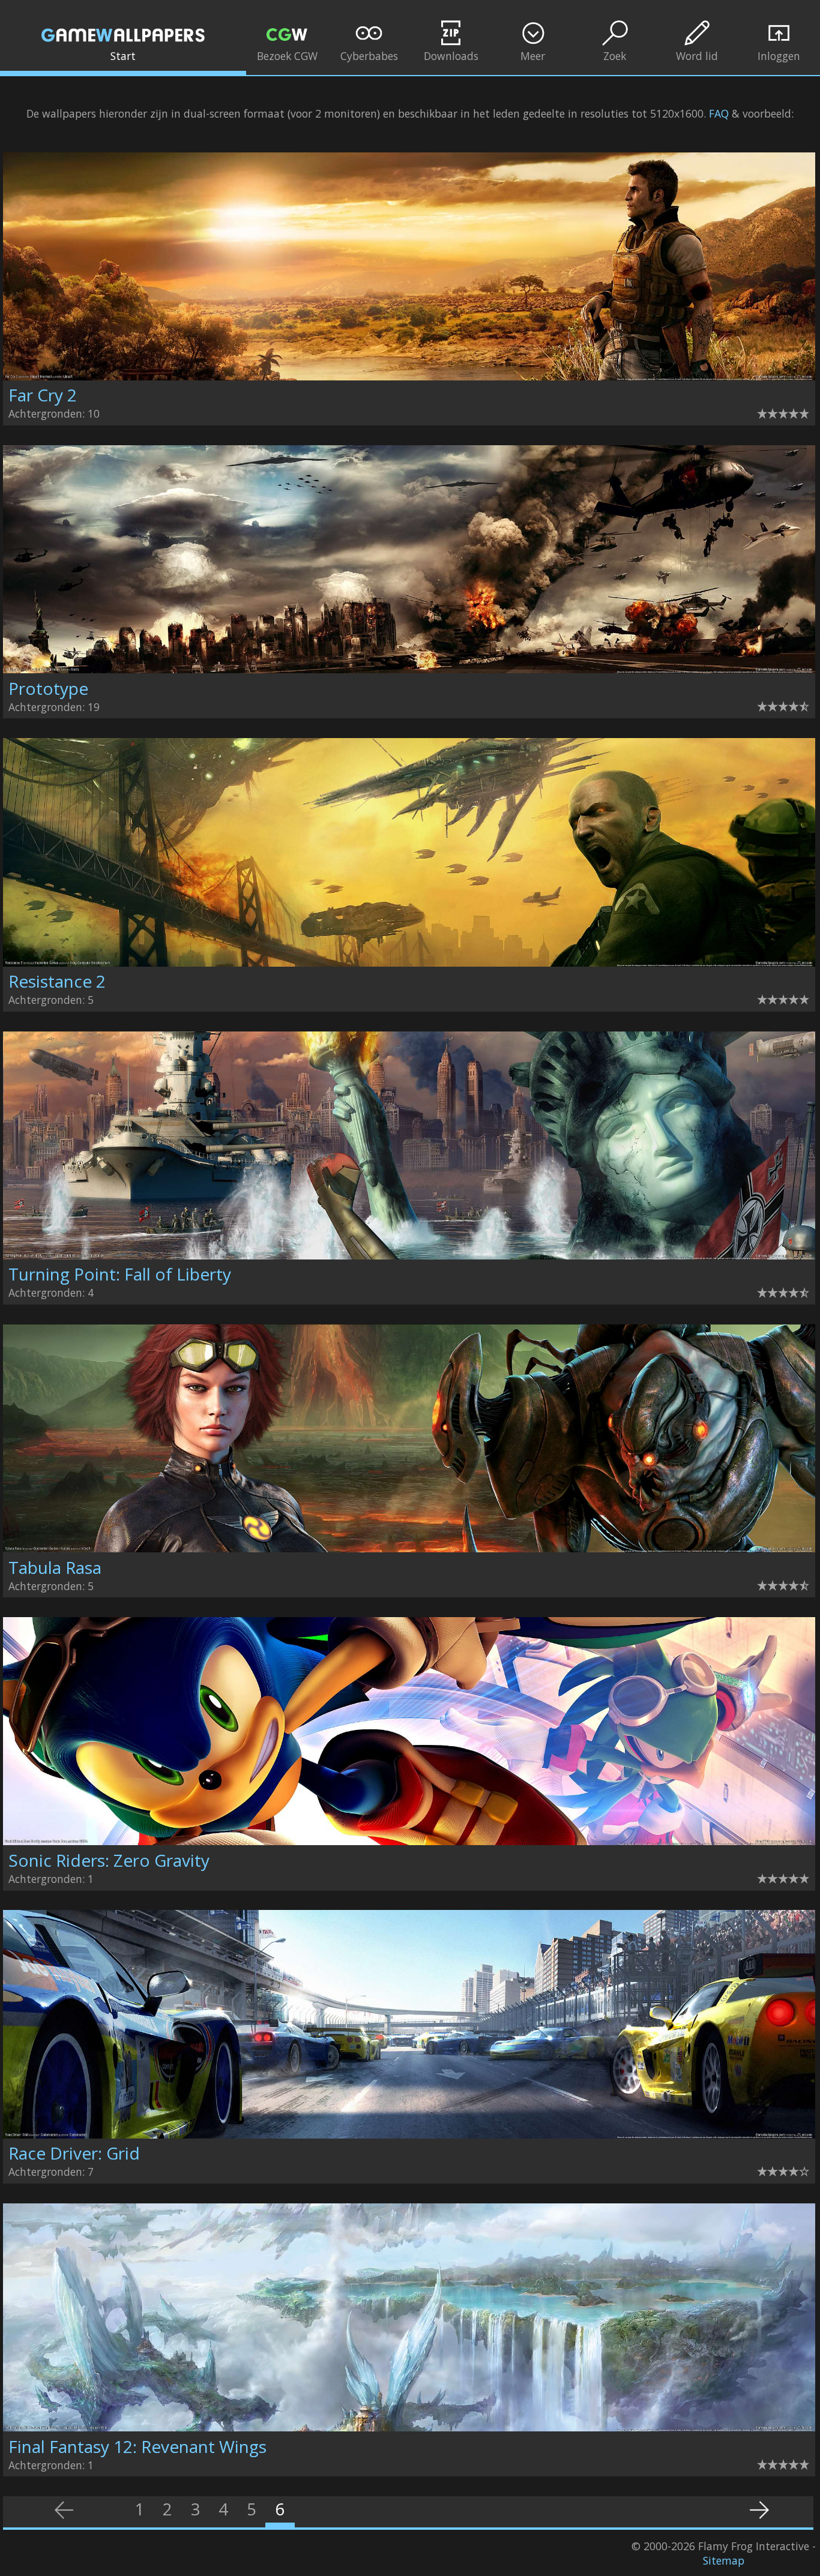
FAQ (719, 113)
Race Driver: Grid (74, 2153)
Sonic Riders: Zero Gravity (109, 1860)
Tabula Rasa (55, 1567)
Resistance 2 (57, 981)
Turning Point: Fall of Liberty (120, 1274)
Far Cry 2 (43, 395)
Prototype (48, 688)
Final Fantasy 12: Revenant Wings (137, 2446)
